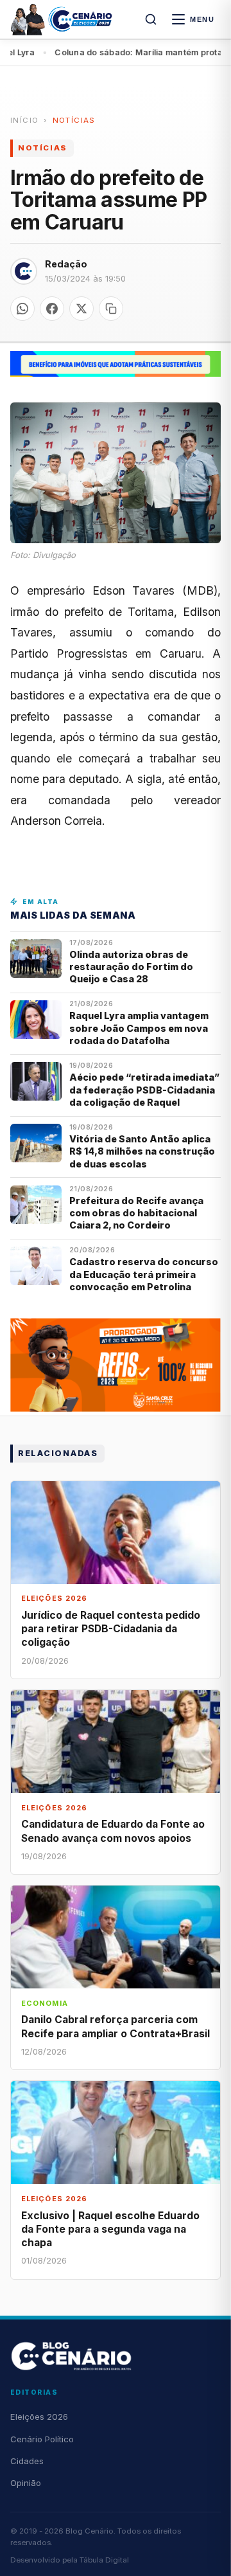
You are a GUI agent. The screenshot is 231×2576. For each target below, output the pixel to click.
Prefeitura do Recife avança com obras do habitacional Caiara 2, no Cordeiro (136, 1213)
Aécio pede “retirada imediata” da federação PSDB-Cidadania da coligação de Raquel (144, 1090)
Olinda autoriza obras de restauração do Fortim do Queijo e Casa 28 (131, 967)
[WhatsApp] (22, 309)
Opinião (26, 2483)
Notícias (74, 120)
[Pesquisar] (151, 19)
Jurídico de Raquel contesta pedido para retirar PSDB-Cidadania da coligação (111, 1629)
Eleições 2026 (39, 2417)
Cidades (27, 2461)
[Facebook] (52, 309)
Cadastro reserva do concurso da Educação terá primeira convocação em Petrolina (144, 1274)
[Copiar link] (111, 309)
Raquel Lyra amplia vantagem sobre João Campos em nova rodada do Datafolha (139, 1028)
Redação (66, 264)
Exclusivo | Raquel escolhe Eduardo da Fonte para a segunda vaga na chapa (110, 2229)
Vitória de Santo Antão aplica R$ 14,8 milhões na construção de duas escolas (142, 1151)
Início (24, 120)
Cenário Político (42, 2439)
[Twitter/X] (81, 309)
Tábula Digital (104, 2560)
